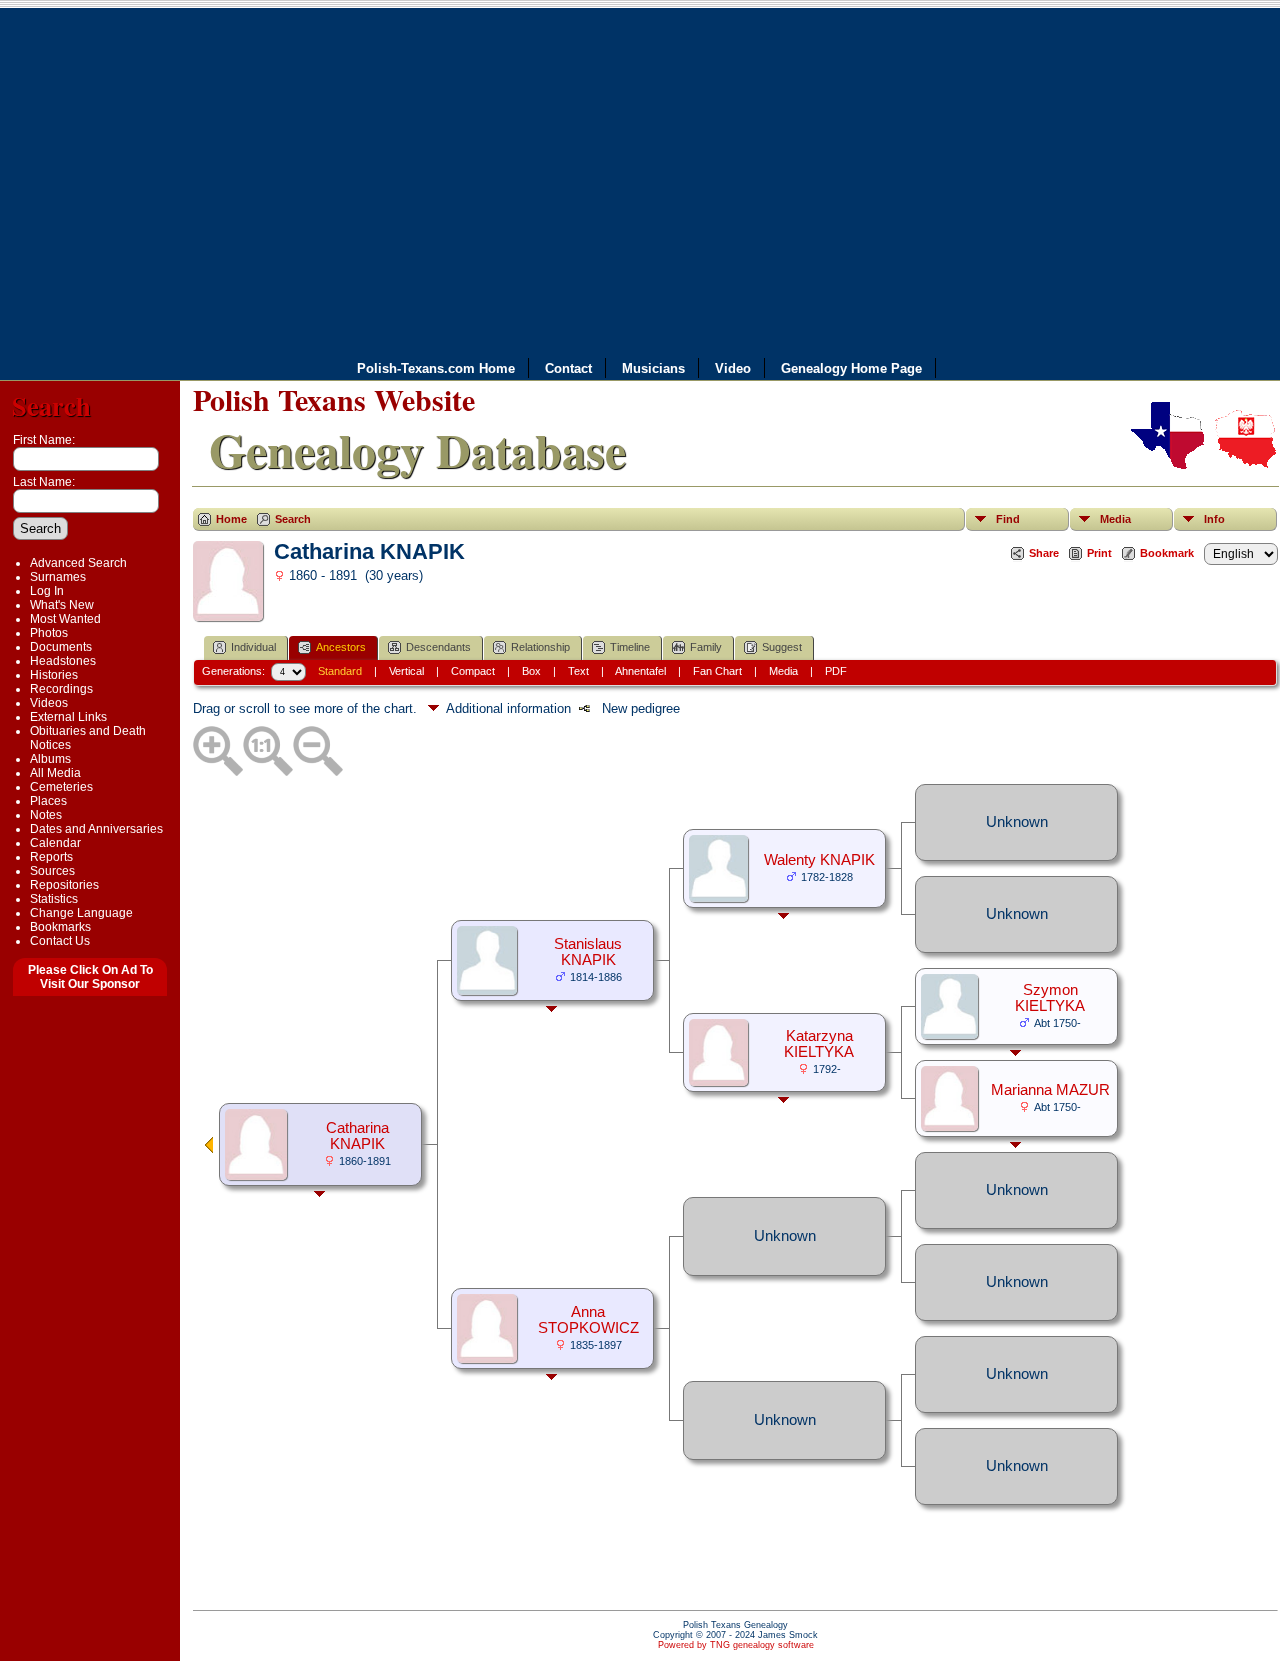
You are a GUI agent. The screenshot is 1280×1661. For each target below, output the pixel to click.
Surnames (58, 577)
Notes (46, 815)
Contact (568, 368)
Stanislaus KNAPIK (588, 952)
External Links (68, 717)
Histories (54, 675)
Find (1008, 519)
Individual (253, 647)
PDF (836, 671)
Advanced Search (78, 563)
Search (51, 405)
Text (578, 671)
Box (531, 671)
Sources (52, 871)
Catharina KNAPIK (357, 1136)
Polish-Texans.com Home (436, 368)
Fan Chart (717, 671)
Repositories (64, 885)
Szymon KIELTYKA (1050, 998)
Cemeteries (61, 787)
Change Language (81, 913)
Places (48, 801)
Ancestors (341, 647)
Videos (49, 703)
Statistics (54, 899)
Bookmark (1167, 553)
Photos (49, 633)
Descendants (438, 647)
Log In (47, 591)
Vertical (406, 671)
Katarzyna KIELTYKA (819, 1044)
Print (1099, 553)
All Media (55, 773)
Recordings (61, 689)
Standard (340, 671)
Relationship (540, 647)
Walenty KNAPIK (819, 860)
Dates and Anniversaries (96, 829)
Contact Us (60, 941)
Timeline (630, 647)
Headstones (63, 661)
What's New (62, 605)
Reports (51, 857)
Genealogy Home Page (851, 368)
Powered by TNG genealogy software (736, 1645)
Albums (50, 759)
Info (1214, 519)
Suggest (782, 647)
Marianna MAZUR (1050, 1090)
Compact (473, 671)
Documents (61, 647)
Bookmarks (60, 927)
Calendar (55, 843)
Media (1115, 519)
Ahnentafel (640, 671)
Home (231, 519)
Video (733, 368)
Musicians (653, 368)
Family (706, 647)
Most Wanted (65, 619)
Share (1044, 553)
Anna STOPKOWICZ (588, 1320)
